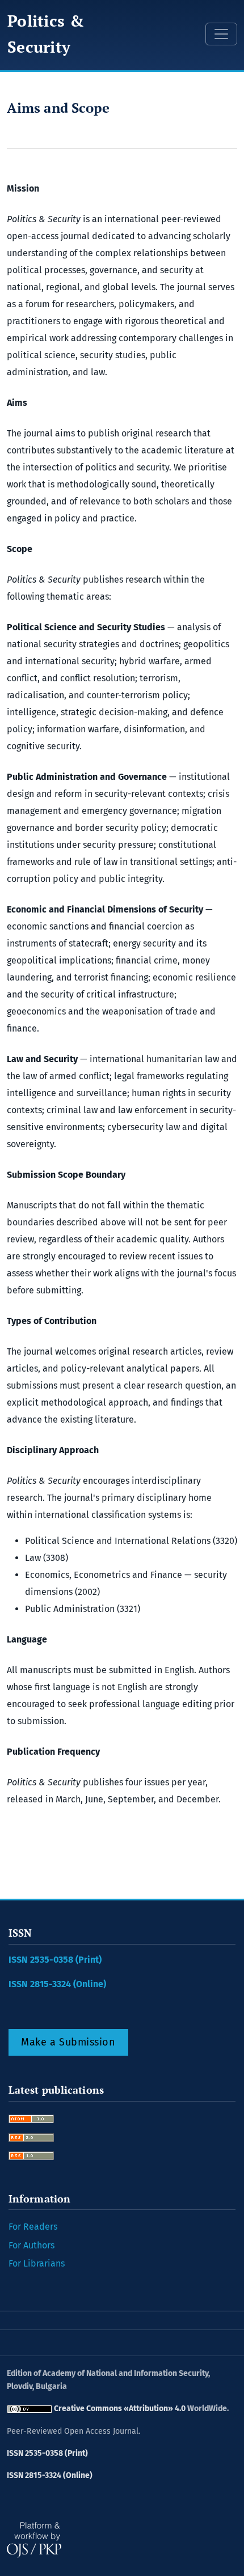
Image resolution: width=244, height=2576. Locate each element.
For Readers (33, 2227)
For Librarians (37, 2263)
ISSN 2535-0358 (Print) (55, 1960)
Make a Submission (68, 2042)
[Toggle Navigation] (221, 34)
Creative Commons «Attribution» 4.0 (120, 2409)
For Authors (31, 2245)
